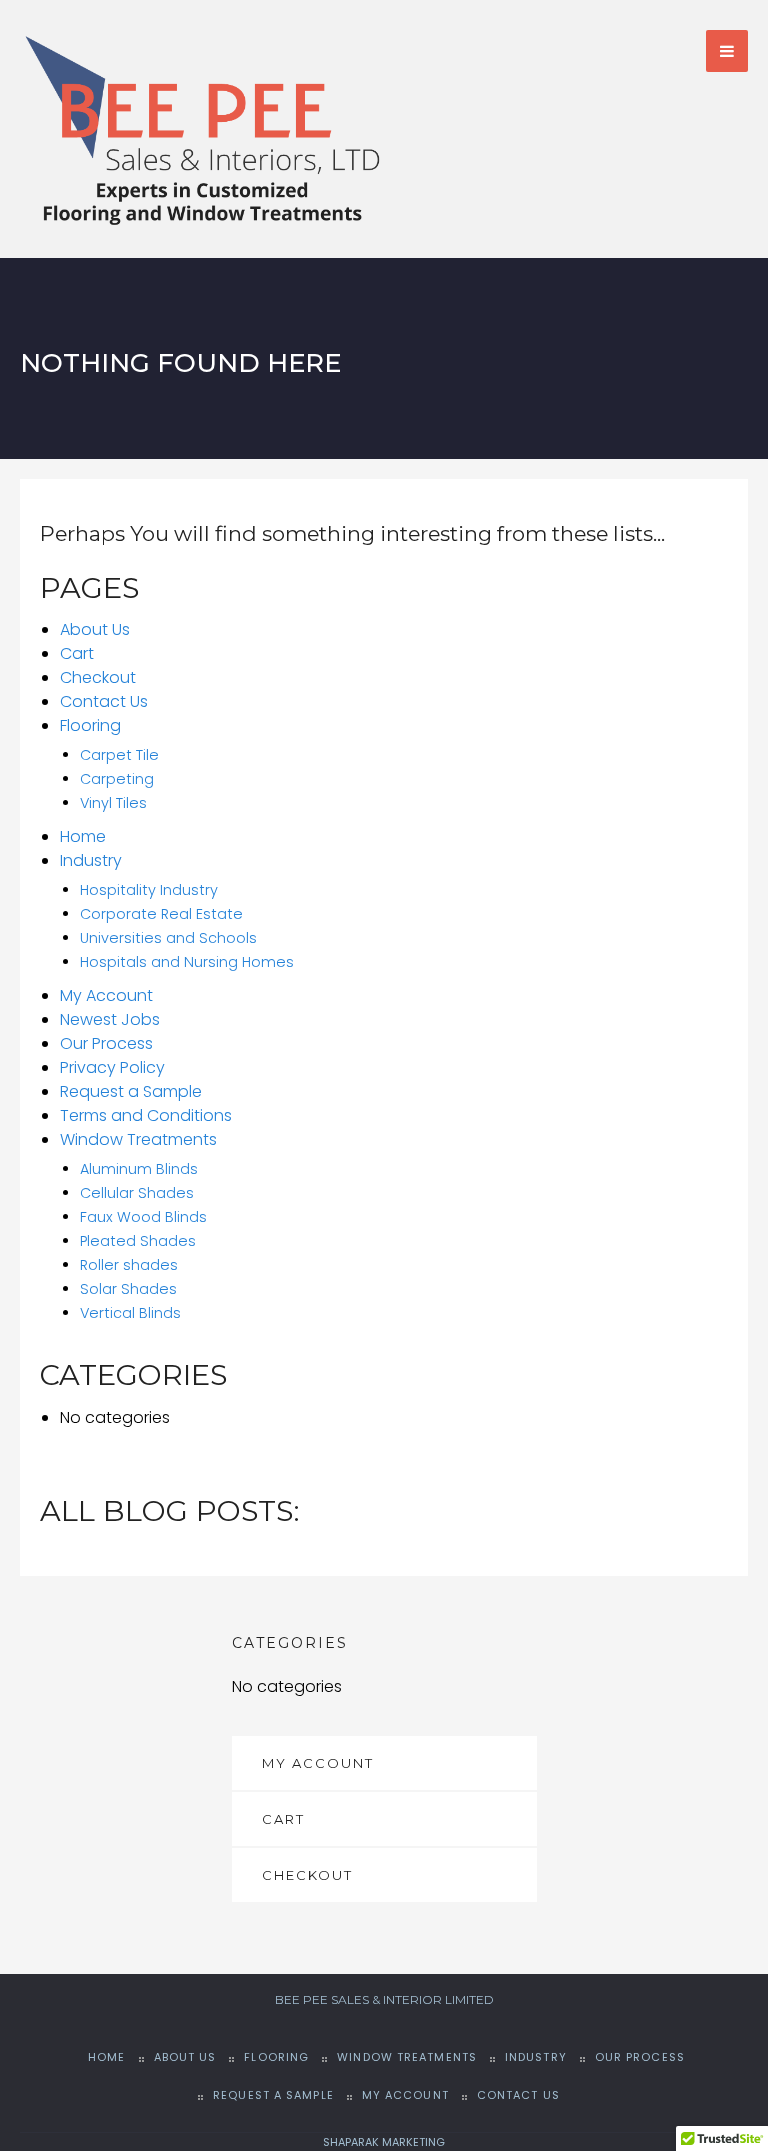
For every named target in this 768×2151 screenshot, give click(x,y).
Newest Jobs (110, 1019)
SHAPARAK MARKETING (384, 2142)
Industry (91, 860)
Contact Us (104, 701)
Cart (77, 653)
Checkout (98, 677)
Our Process (106, 1043)
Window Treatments (138, 1139)
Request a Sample (131, 1091)
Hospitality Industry (149, 890)
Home (83, 836)
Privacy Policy (112, 1067)
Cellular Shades (137, 1193)
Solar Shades (128, 1289)
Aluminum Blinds (139, 1169)
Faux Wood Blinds (143, 1217)
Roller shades (129, 1265)
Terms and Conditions (146, 1115)
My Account (106, 995)
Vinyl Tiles (113, 803)
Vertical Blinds (130, 1313)
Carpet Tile (119, 755)
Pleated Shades (138, 1241)
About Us (95, 629)
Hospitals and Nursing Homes (187, 962)
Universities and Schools (168, 938)
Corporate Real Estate (161, 914)
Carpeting (117, 779)
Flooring (90, 725)
